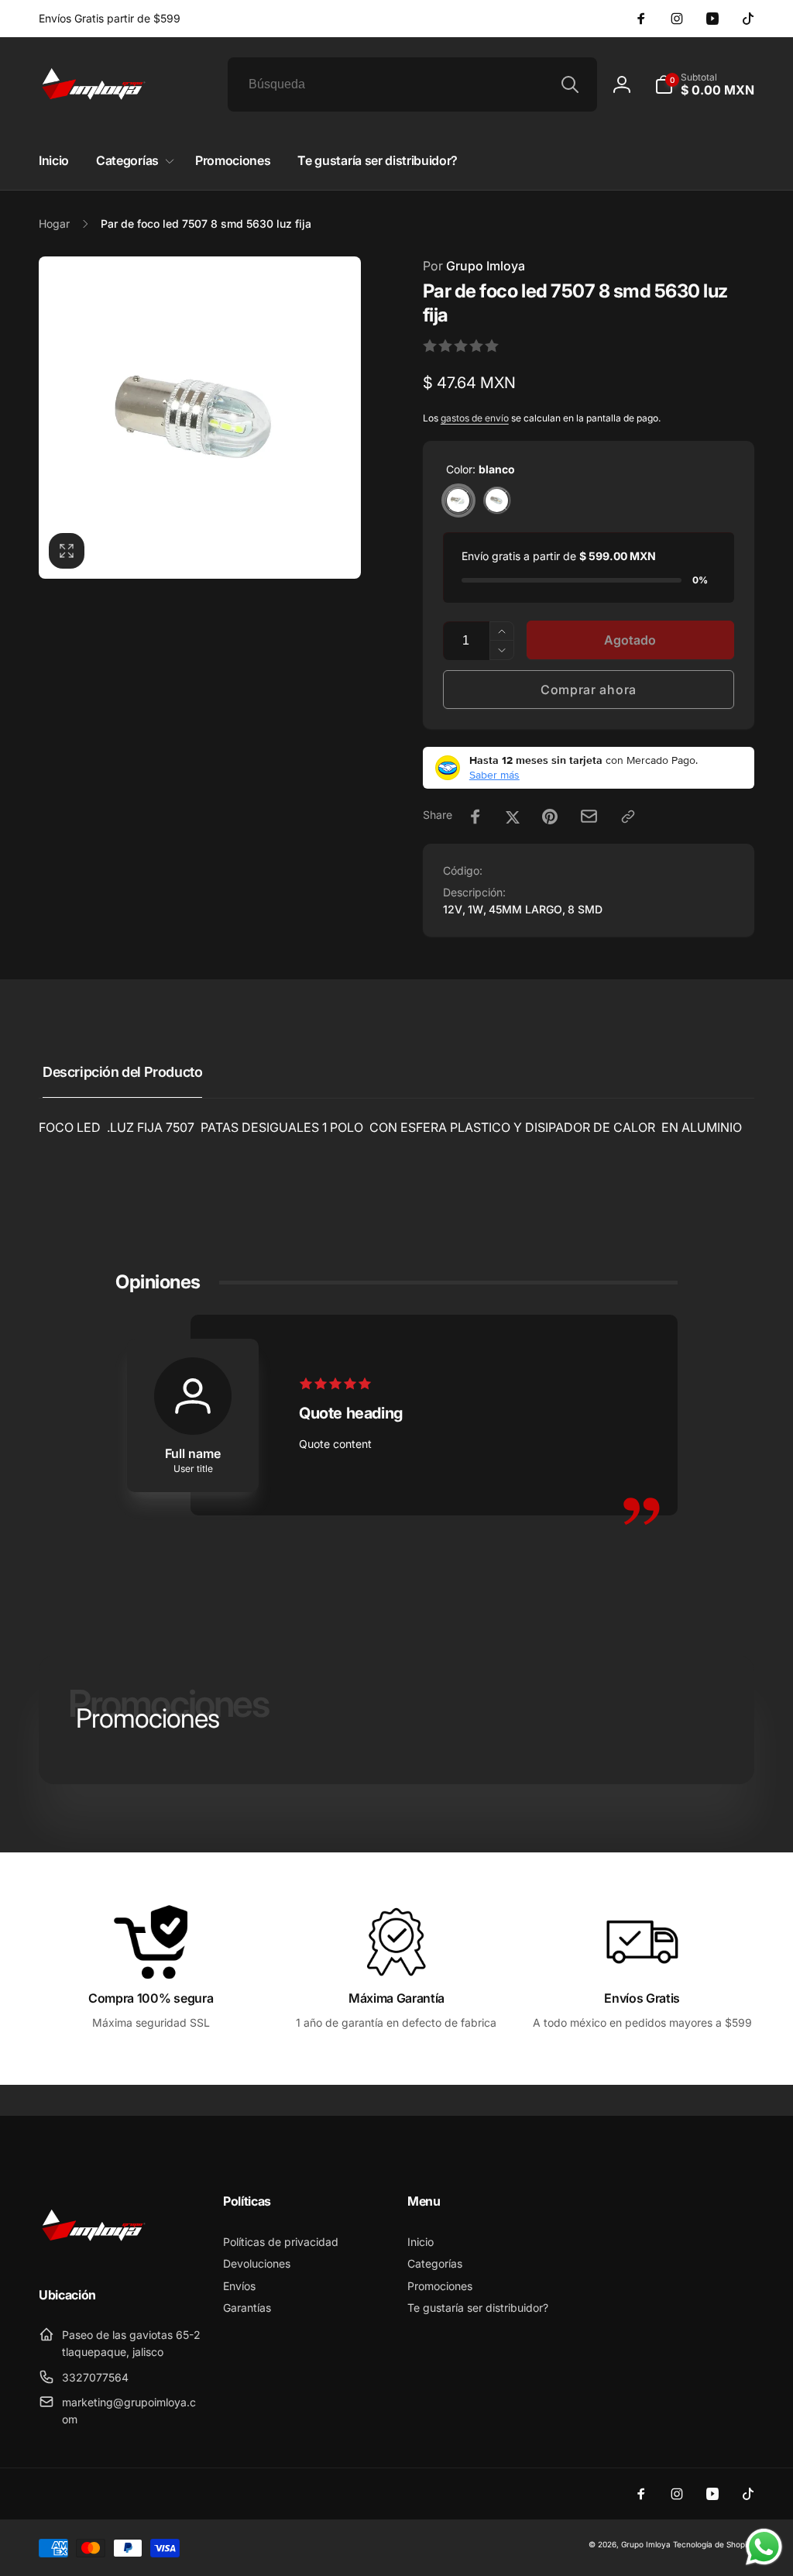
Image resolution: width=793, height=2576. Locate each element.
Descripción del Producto (122, 1072)
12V (453, 909)
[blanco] (458, 500)
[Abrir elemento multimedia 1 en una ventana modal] (200, 418)
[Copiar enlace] (628, 817)
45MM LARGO (525, 909)
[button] (704, 84)
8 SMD (585, 909)
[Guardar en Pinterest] (550, 817)
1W (475, 909)
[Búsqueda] (570, 84)
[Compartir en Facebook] (475, 817)
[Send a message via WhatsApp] (764, 2547)
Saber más (494, 775)
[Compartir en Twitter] (513, 817)
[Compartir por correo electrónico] (589, 816)
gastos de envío (475, 418)
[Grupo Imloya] (93, 2254)
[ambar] (497, 500)
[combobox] (412, 84)
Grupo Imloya (474, 266)
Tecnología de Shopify (714, 2544)
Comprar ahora (589, 690)
